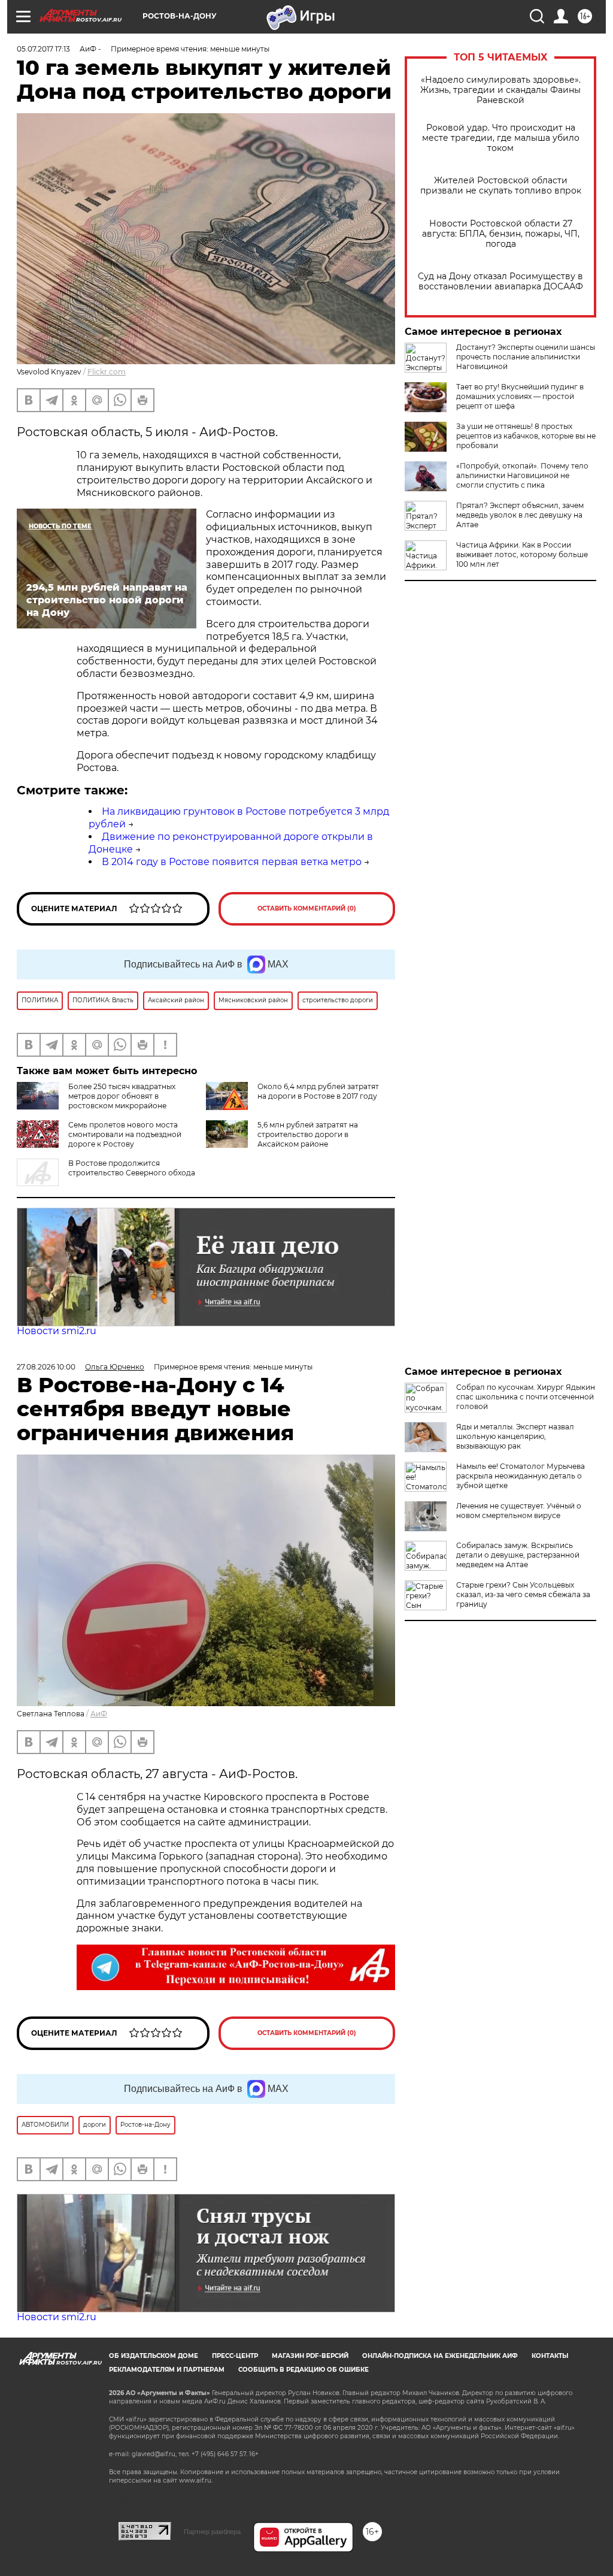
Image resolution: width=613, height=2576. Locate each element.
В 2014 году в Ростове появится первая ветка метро (232, 862)
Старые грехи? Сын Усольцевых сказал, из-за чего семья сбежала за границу (523, 1594)
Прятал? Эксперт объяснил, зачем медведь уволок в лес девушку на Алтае (520, 515)
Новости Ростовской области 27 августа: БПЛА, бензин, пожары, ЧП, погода (501, 234)
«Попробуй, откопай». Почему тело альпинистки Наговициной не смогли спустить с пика (522, 475)
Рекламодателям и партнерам (167, 2370)
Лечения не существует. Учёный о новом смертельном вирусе (519, 1511)
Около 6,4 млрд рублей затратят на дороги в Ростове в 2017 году (318, 1091)
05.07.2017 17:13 (43, 49)
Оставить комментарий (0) (307, 908)
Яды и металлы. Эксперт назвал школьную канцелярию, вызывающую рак (515, 1436)
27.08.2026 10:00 (46, 1367)
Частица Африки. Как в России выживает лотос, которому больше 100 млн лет (522, 554)
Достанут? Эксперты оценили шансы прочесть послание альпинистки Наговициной (526, 357)
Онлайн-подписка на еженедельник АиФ (440, 2356)
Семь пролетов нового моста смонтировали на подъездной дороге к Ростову (125, 1134)
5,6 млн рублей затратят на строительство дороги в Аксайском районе (308, 1134)
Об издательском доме (154, 2356)
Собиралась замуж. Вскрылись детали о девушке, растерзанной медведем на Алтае (518, 1555)
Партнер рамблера (212, 2532)
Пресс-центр (235, 2356)
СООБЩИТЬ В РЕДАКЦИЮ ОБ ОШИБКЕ (304, 2370)
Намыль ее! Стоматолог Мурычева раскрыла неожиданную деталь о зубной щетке (521, 1476)
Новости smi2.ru (57, 1331)
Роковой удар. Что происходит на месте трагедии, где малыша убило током (501, 138)
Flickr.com (107, 372)
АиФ (99, 1714)
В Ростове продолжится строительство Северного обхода (132, 1168)
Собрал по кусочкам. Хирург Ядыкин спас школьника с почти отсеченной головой (526, 1397)
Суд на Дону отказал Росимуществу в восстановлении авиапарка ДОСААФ (500, 282)
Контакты (550, 2356)
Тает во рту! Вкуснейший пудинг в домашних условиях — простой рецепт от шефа (520, 396)
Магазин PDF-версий (310, 2356)
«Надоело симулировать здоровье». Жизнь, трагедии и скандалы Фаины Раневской (500, 90)
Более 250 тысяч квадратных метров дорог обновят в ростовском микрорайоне (122, 1096)
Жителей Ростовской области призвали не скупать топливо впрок (501, 186)
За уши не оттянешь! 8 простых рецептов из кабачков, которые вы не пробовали (526, 436)
